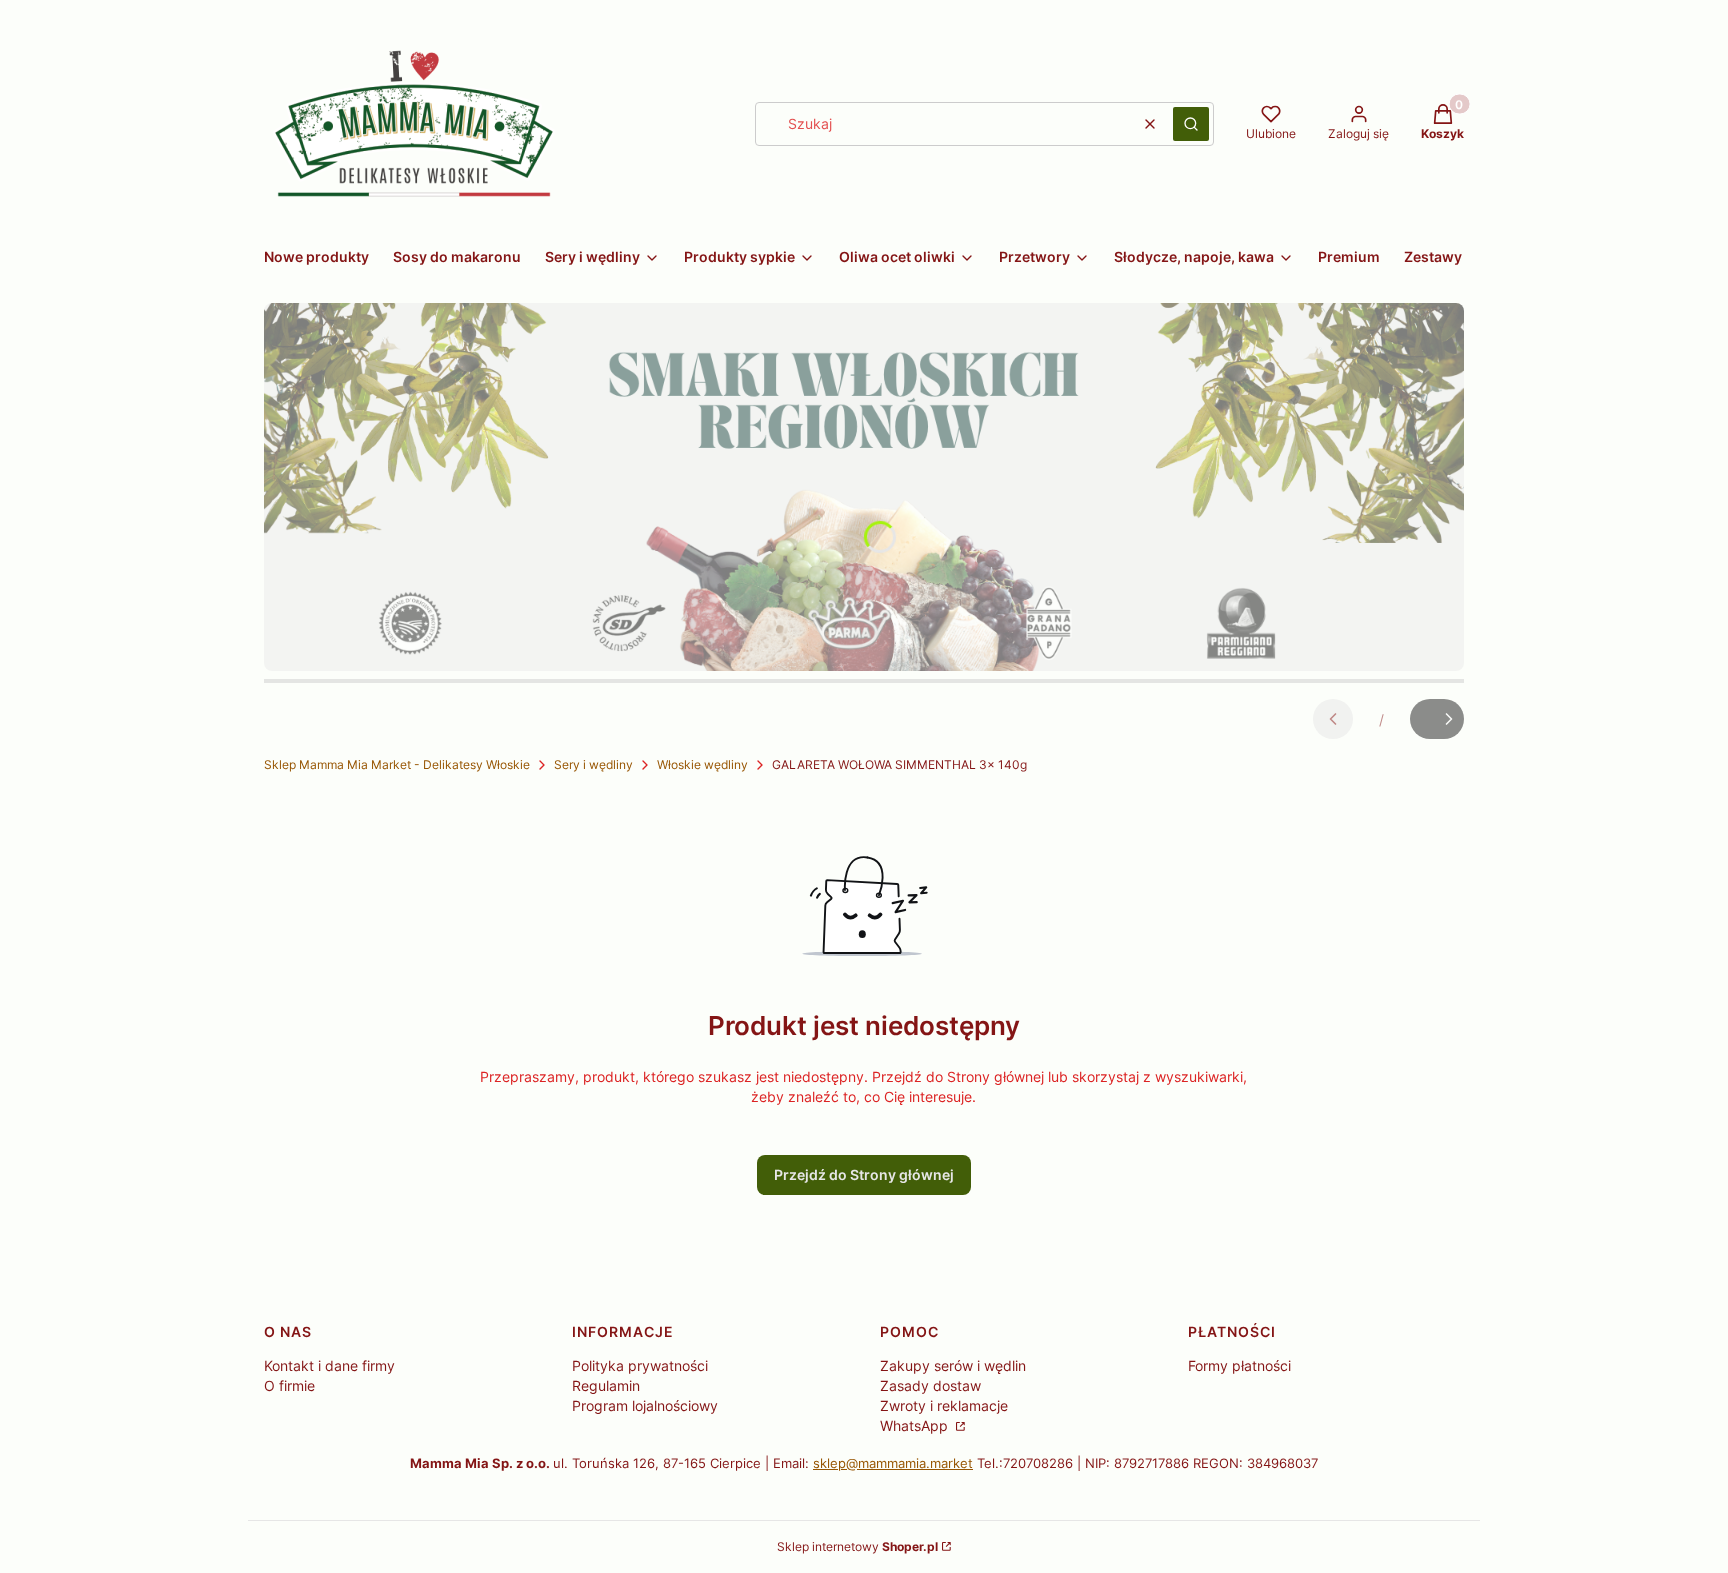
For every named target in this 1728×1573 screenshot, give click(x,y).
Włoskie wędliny (702, 764)
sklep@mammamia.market (893, 1463)
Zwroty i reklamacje (944, 1405)
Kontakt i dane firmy (329, 1365)
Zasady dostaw (930, 1385)
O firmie (289, 1385)
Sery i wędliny (593, 764)
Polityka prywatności (640, 1365)
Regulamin (606, 1385)
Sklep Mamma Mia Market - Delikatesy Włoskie (397, 764)
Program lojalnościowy (645, 1405)
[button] (1191, 124)
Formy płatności (1239, 1365)
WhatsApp (916, 1425)
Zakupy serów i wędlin (953, 1365)
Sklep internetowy (857, 1546)
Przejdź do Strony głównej (864, 1174)
